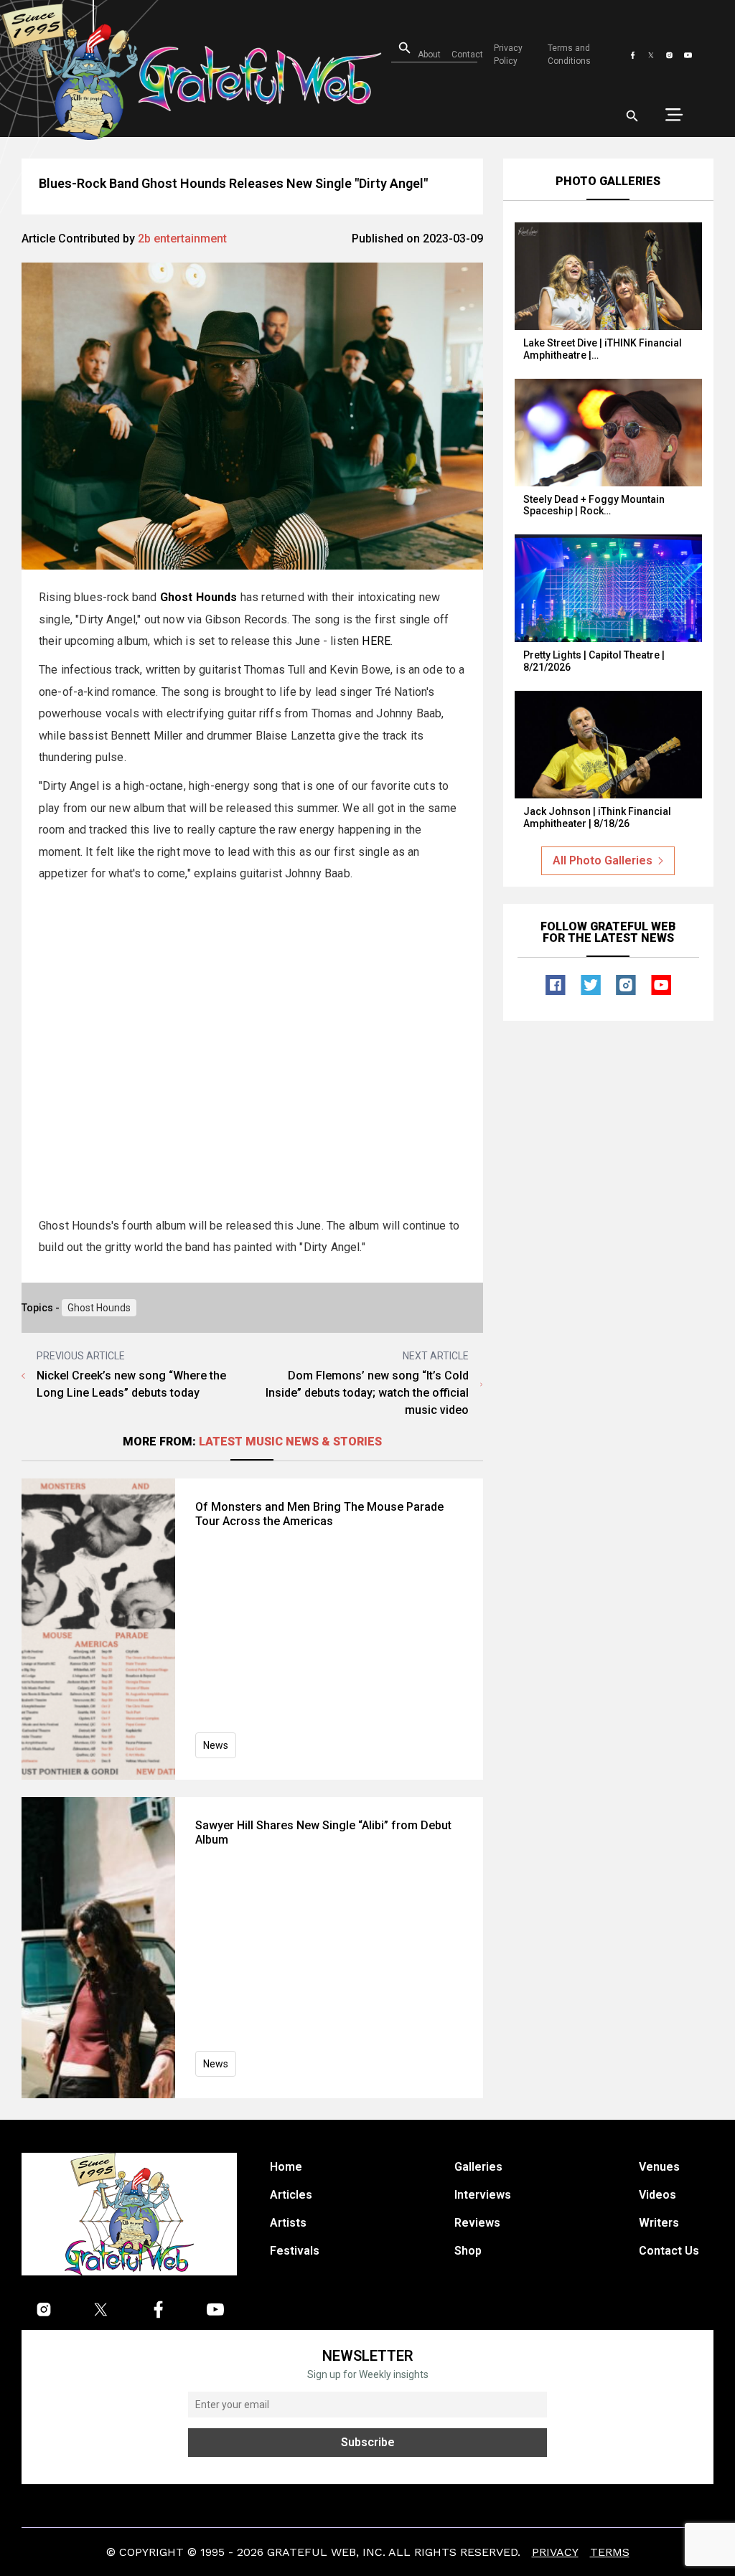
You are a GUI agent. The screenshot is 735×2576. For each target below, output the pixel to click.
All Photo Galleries (603, 860)
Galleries (478, 2167)
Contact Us (669, 2251)
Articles (291, 2195)
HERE (376, 641)
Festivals (295, 2251)
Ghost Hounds (99, 1308)
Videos (657, 2195)
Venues (659, 2167)
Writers (659, 2223)
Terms (610, 2552)
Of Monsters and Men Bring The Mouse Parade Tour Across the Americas (319, 1514)
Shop (468, 2251)
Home (286, 2167)
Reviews (477, 2223)
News (216, 1745)
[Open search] (632, 116)
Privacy (555, 2552)
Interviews (483, 2195)
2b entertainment (182, 239)
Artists (288, 2223)
